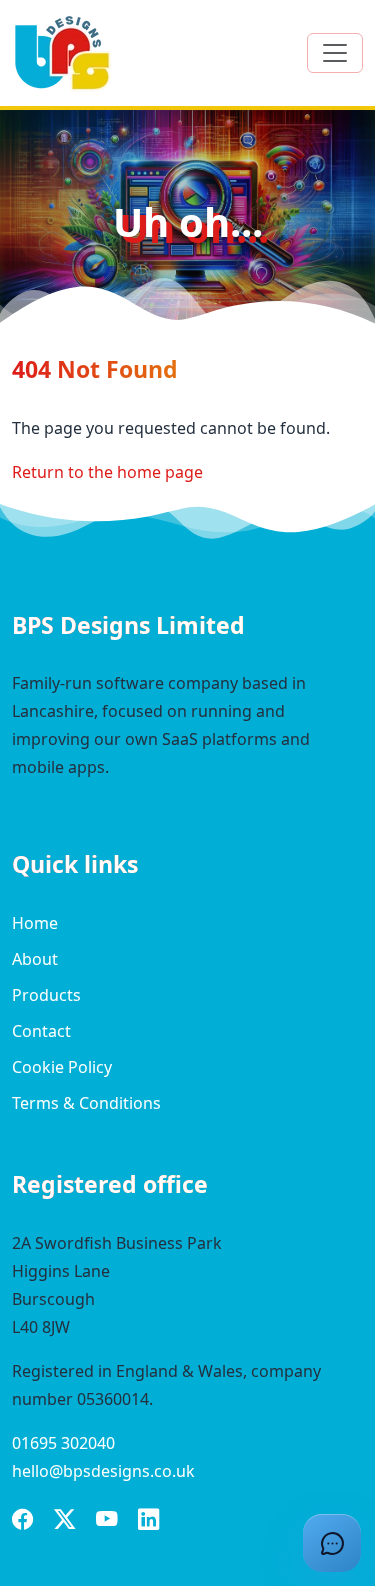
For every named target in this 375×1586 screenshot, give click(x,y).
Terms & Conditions (86, 1103)
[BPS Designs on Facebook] (23, 1522)
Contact (41, 1031)
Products (46, 995)
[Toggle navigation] (335, 53)
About (35, 959)
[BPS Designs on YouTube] (107, 1522)
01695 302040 (63, 1443)
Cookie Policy (62, 1067)
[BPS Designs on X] (65, 1522)
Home (35, 923)
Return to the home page (107, 472)
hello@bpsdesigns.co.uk (103, 1471)
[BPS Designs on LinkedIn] (149, 1522)
